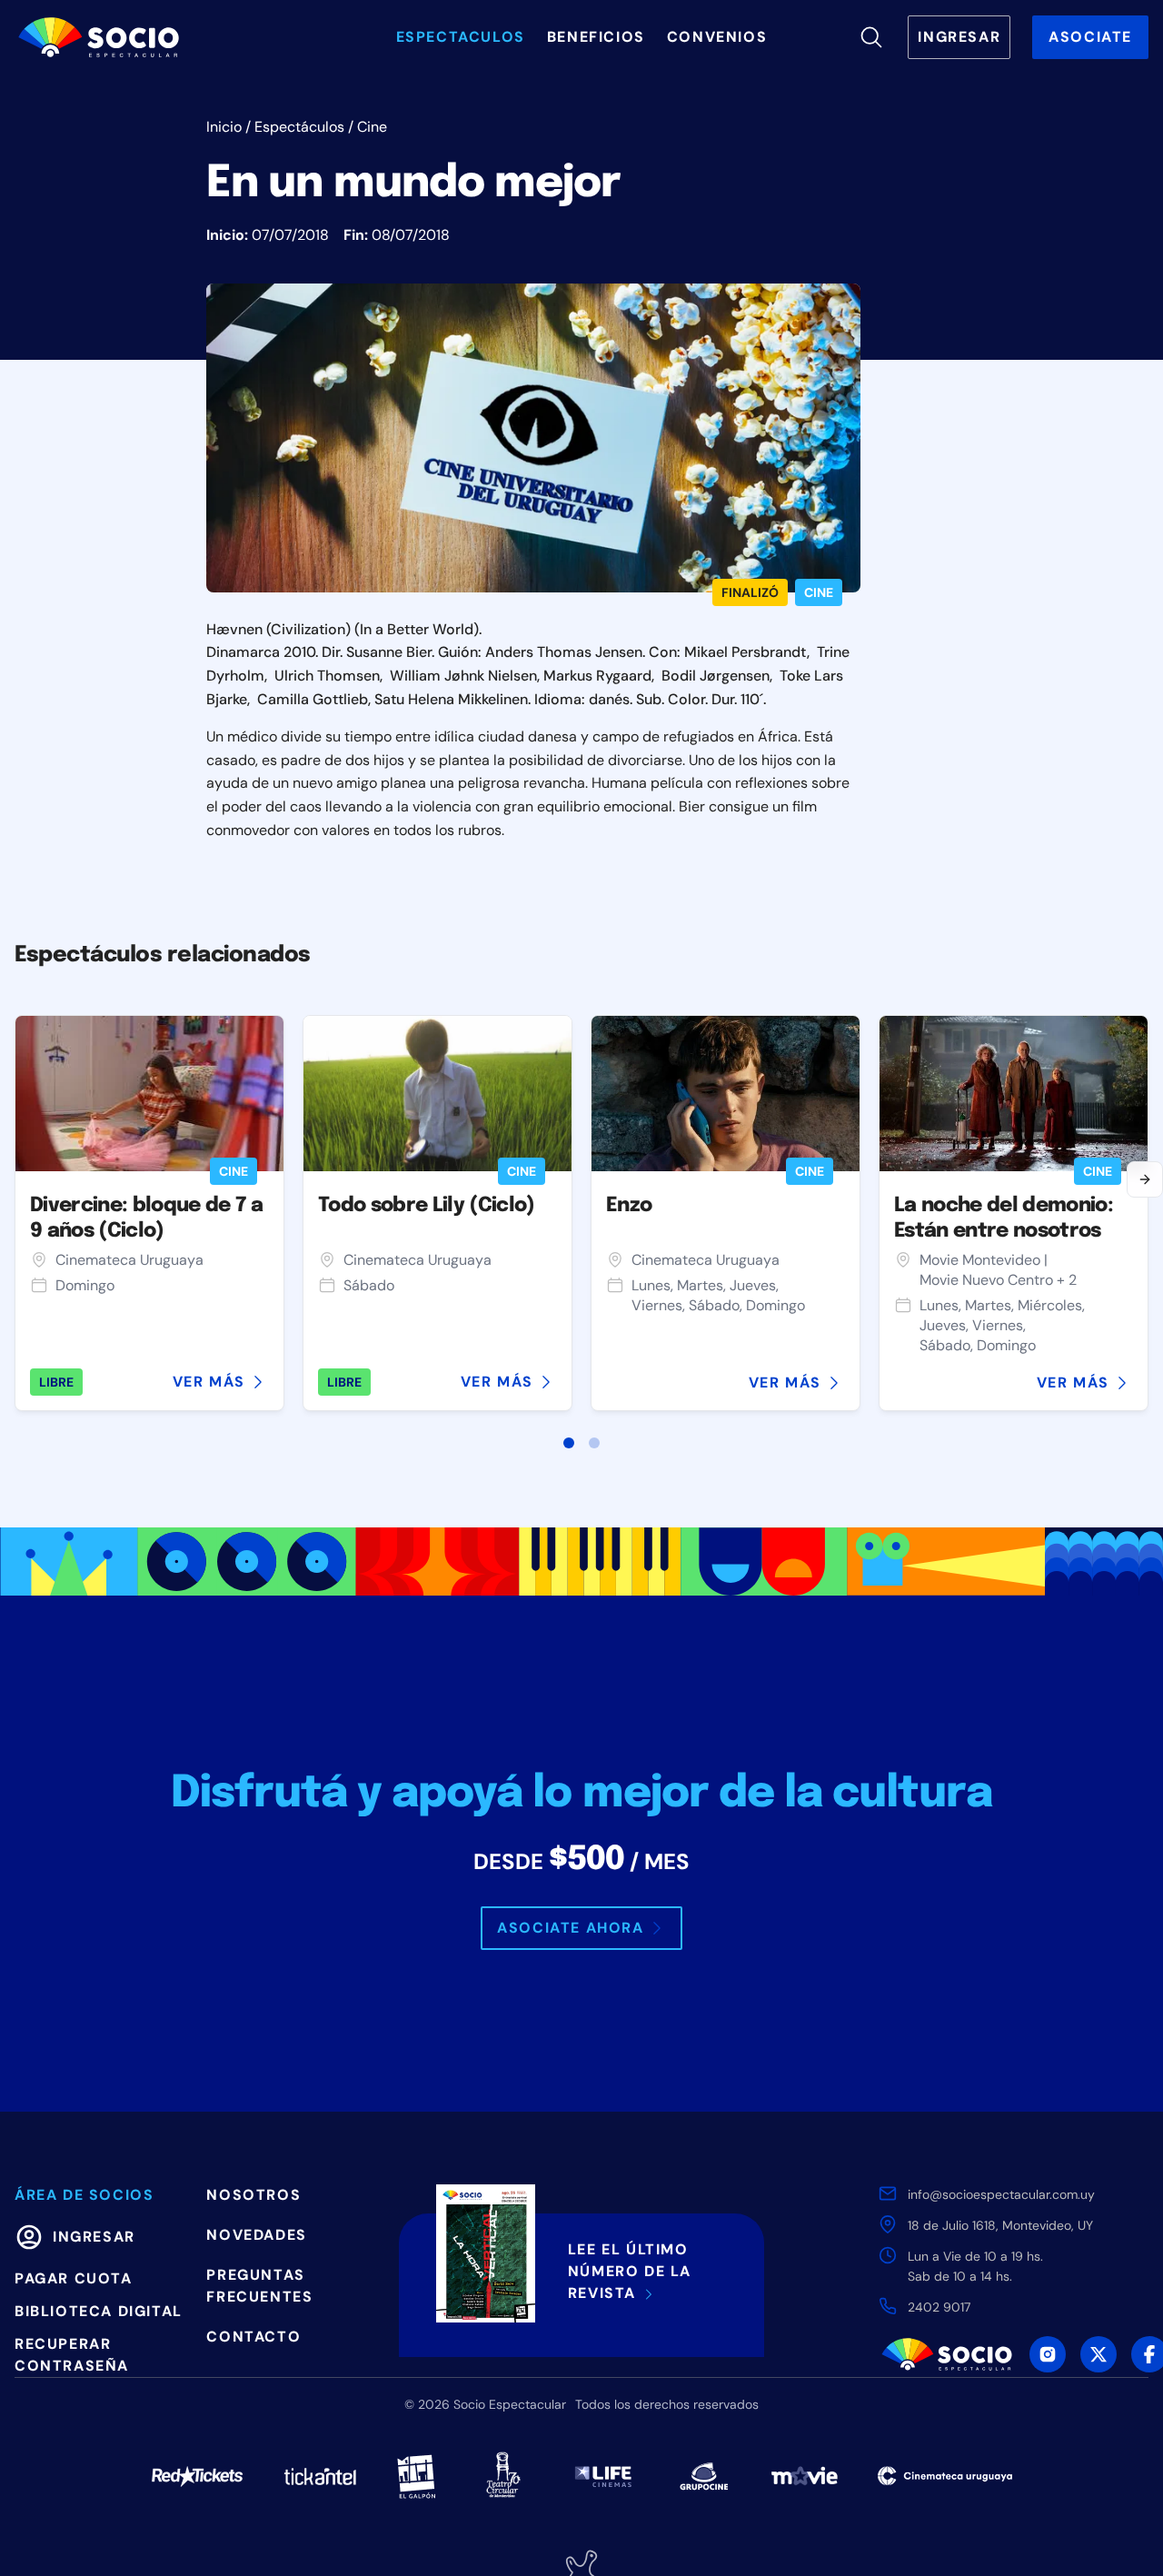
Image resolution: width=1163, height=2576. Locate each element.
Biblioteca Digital (99, 2311)
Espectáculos (299, 127)
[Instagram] (1048, 2354)
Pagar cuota (74, 2278)
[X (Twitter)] (1098, 2354)
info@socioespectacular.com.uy (1001, 2194)
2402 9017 (939, 2307)
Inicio (224, 127)
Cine (372, 127)
